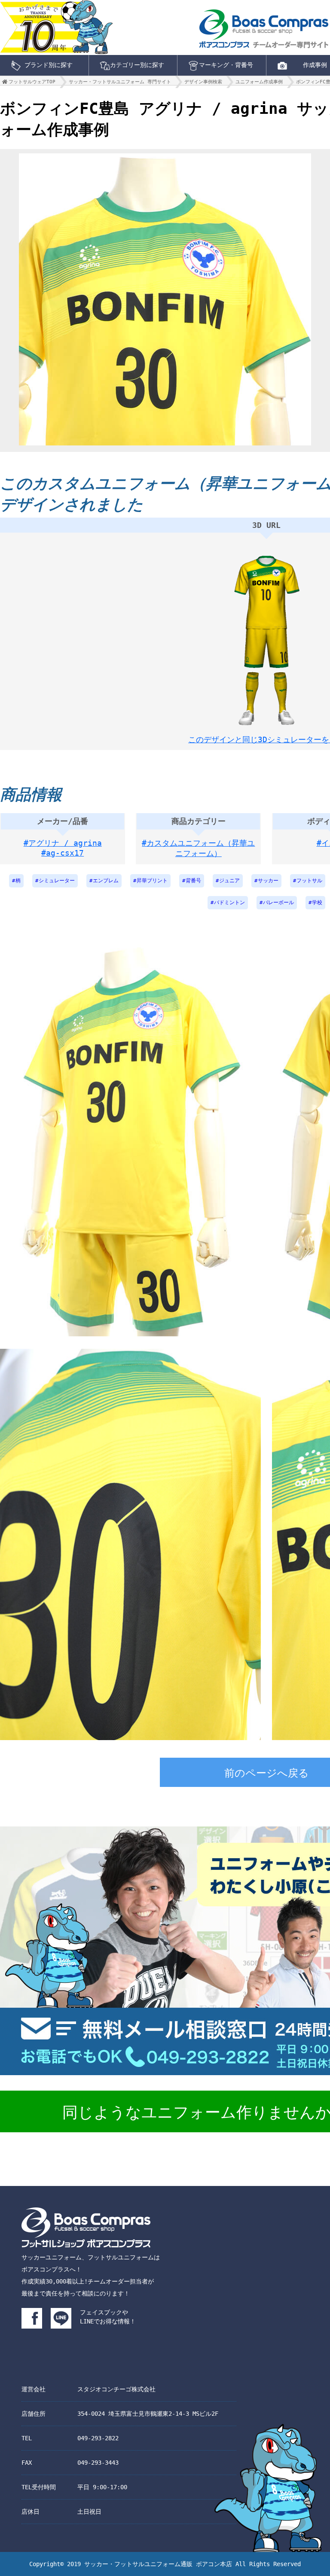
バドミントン (229, 902)
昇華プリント (152, 881)
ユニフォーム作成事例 (259, 82)
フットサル (309, 881)
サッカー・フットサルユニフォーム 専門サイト (120, 82)
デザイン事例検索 (203, 82)
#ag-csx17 (63, 853)
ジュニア (229, 881)
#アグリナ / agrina (63, 843)
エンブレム (106, 881)
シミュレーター (57, 881)
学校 (317, 902)
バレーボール (278, 902)
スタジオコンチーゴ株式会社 (116, 2389)
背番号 (193, 881)
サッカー (268, 881)
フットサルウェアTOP (32, 82)
